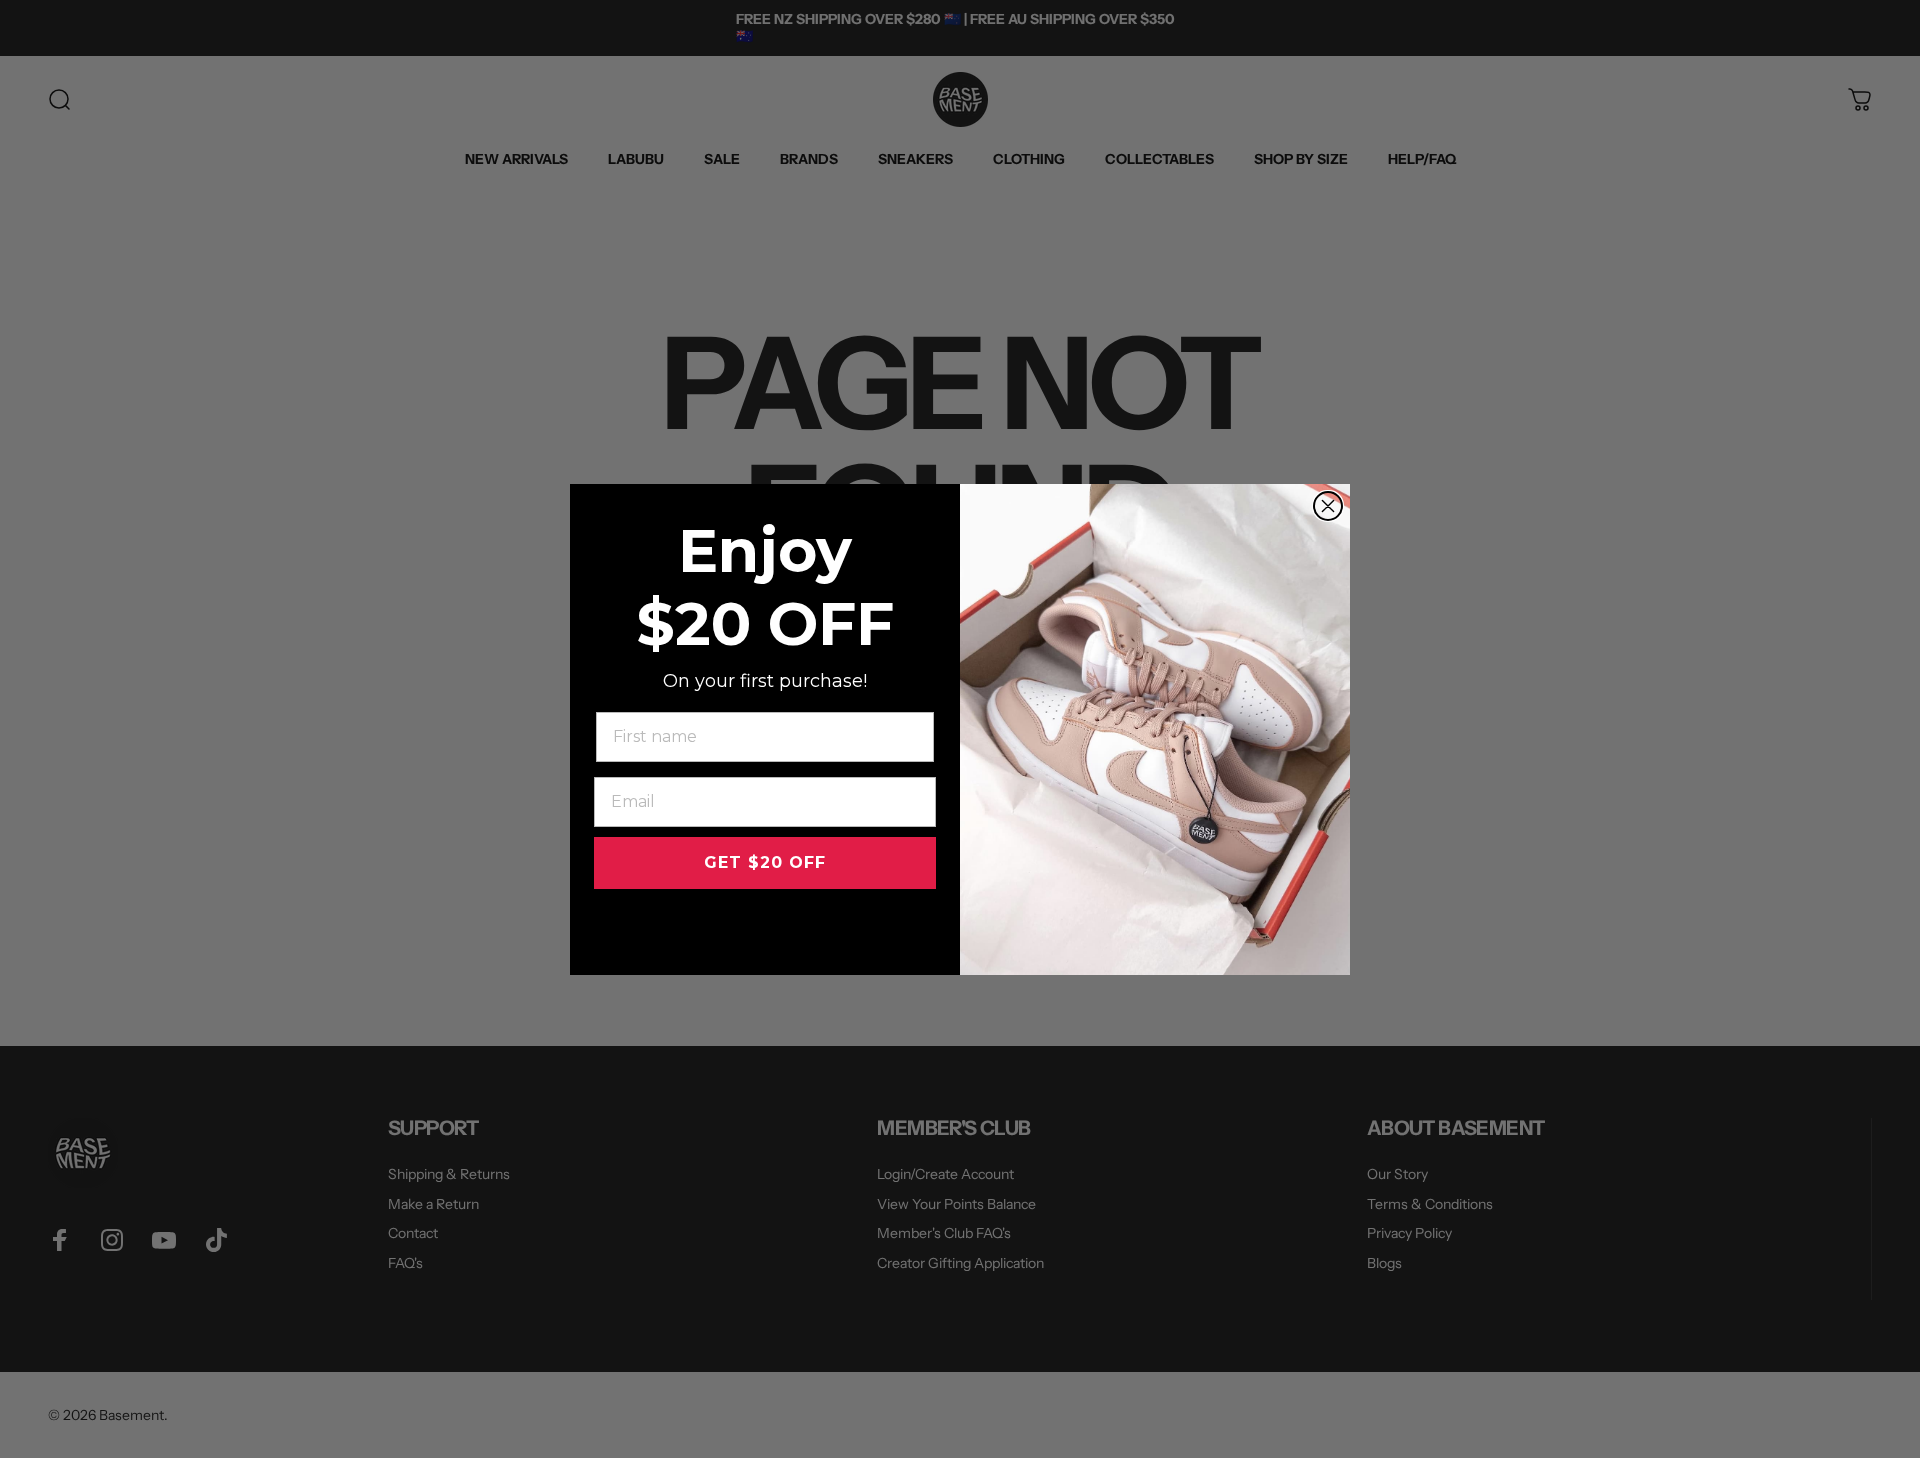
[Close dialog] (1328, 506)
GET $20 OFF (765, 862)
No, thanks (765, 927)
